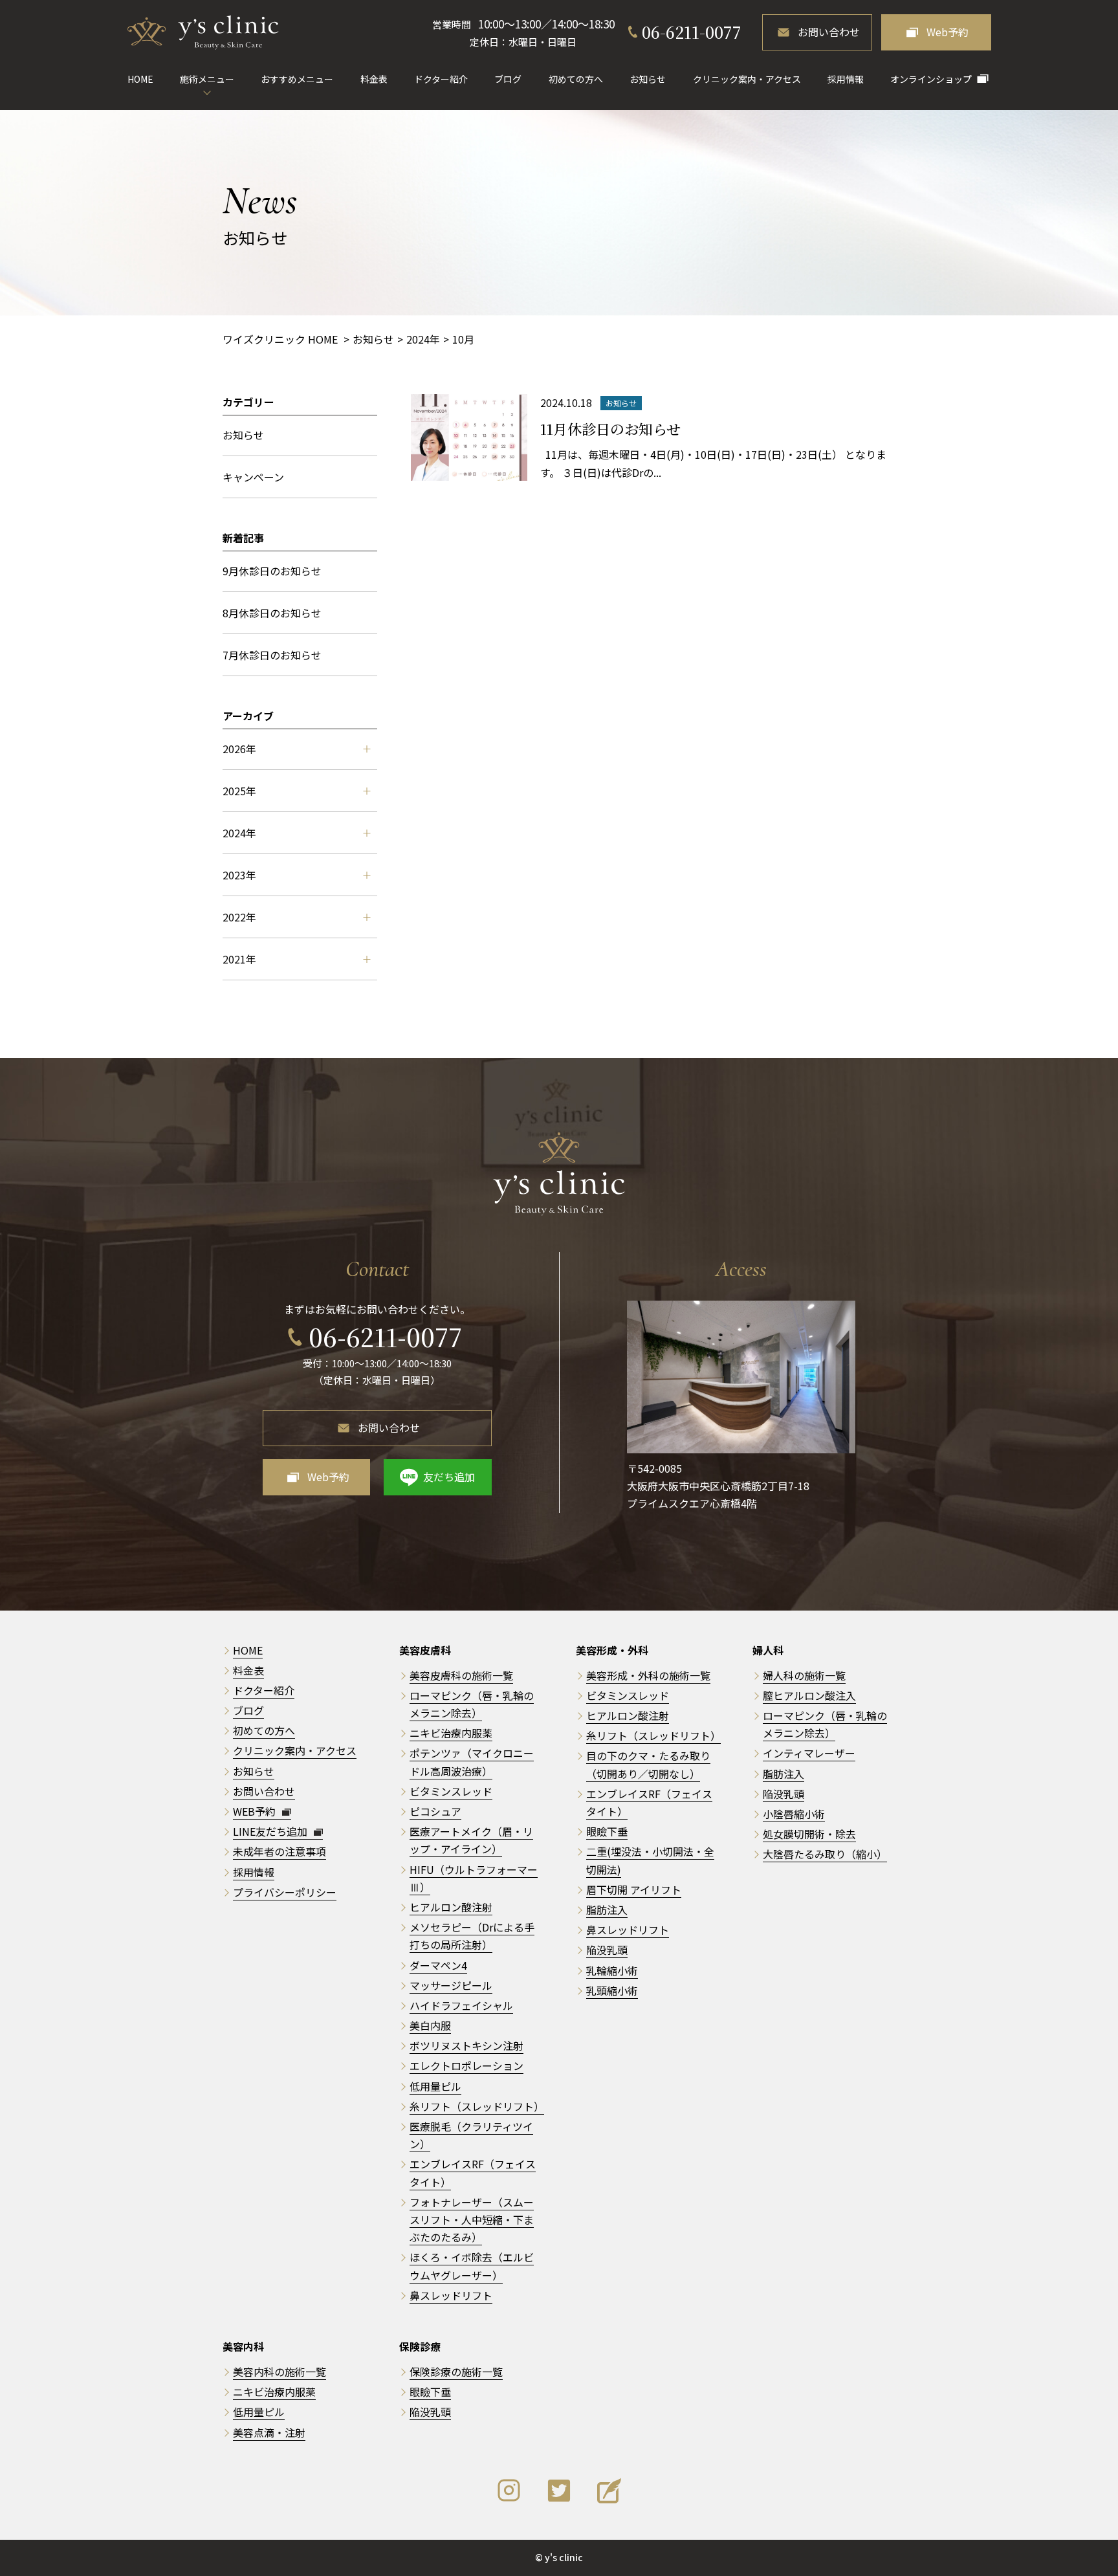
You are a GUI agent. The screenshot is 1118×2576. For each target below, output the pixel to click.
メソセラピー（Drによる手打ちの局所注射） (472, 1936)
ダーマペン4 (438, 1965)
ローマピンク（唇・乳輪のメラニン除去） (825, 1724)
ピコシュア (435, 1811)
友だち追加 (449, 1477)
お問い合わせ (829, 32)
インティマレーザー (809, 1753)
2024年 (239, 833)
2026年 (239, 749)
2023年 (239, 875)
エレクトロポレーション (466, 2065)
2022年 (239, 917)
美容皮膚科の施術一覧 (461, 1675)
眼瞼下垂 (607, 1831)
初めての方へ (576, 79)
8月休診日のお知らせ (272, 613)
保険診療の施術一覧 (456, 2372)
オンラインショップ (931, 79)
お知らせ (648, 79)
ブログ (508, 79)
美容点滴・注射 (269, 2432)
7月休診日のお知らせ (272, 655)
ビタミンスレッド (451, 1791)
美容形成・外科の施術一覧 (648, 1675)
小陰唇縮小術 (794, 1814)
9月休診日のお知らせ (272, 571)
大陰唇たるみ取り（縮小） (825, 1854)
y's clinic (564, 2557)
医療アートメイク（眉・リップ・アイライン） (471, 1840)
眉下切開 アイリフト (634, 1889)
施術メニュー (207, 79)
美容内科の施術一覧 (279, 2372)
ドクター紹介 (441, 79)
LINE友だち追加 (271, 1831)
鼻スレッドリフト (451, 2295)
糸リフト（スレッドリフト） (477, 2106)
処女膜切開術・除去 (809, 1834)
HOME (140, 79)
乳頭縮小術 (612, 1990)
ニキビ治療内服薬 (451, 1733)
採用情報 (846, 79)
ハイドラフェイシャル (461, 2005)
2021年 (239, 959)
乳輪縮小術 (612, 1970)
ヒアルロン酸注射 (451, 1907)
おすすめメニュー (297, 79)
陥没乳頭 (607, 1950)
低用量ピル (435, 2086)
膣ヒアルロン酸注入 (809, 1695)
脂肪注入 (607, 1910)
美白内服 (430, 2025)
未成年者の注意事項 (279, 1851)
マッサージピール (451, 1985)
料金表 (374, 79)
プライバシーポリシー (285, 1892)
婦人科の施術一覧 (804, 1675)
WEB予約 (256, 1811)
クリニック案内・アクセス (747, 79)
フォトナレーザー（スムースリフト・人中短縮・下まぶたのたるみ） (472, 2219)
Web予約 (948, 32)
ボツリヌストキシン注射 (466, 2045)
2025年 (239, 791)
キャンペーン (253, 477)
